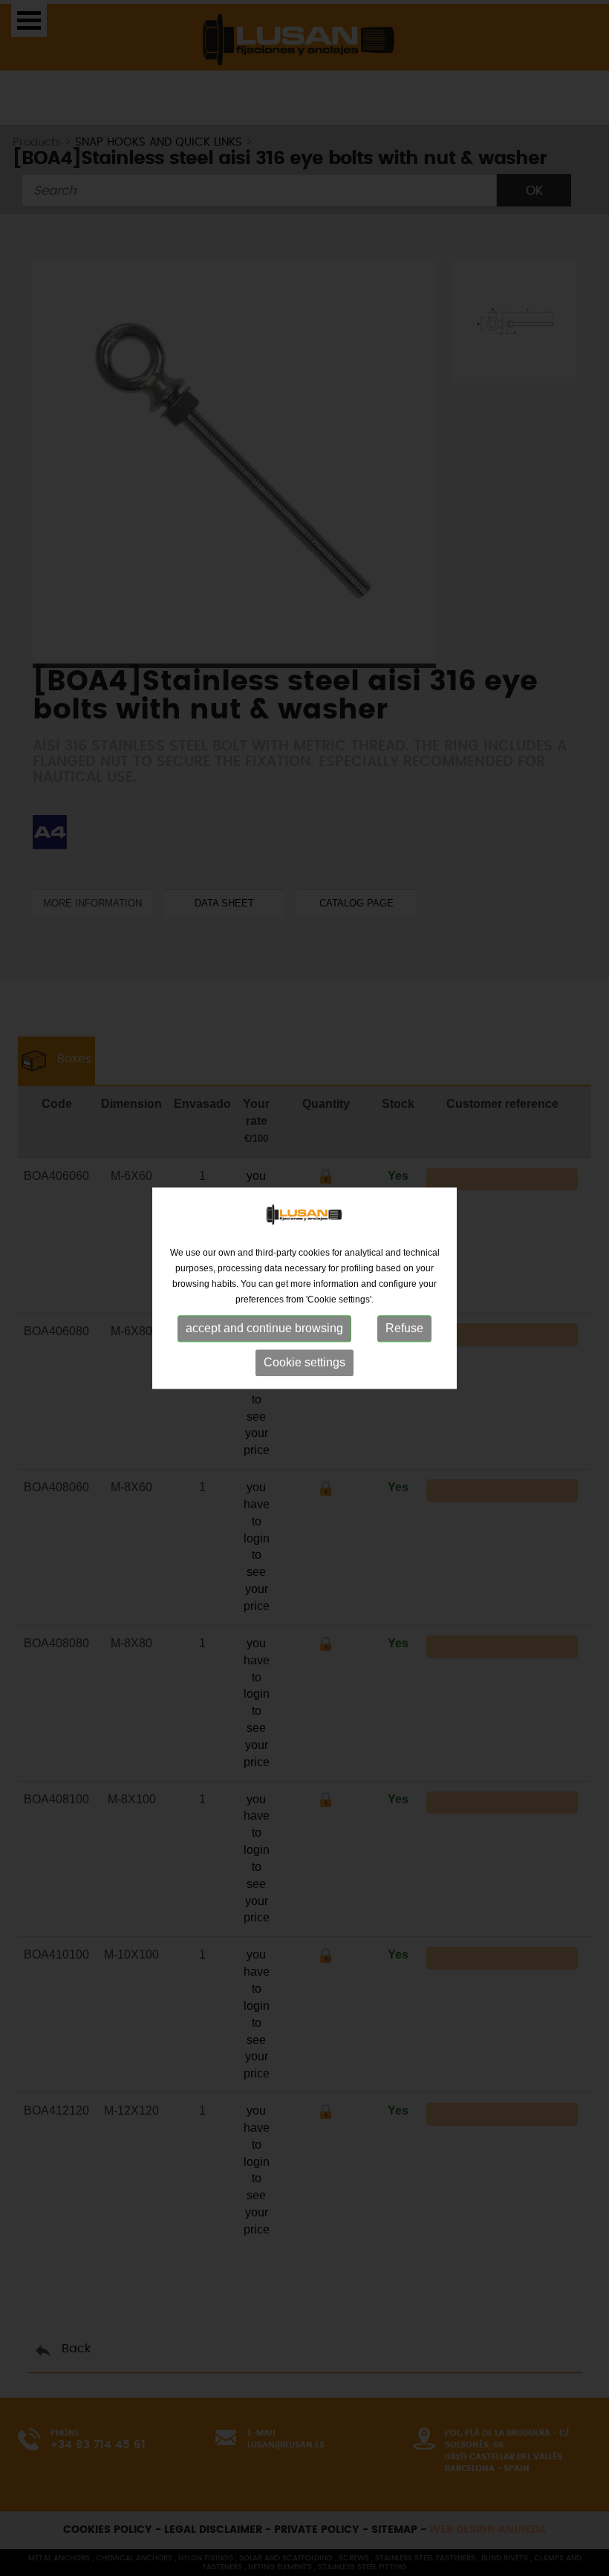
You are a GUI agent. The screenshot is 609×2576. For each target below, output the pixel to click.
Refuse (404, 1329)
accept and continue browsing (264, 1329)
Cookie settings (304, 1363)
